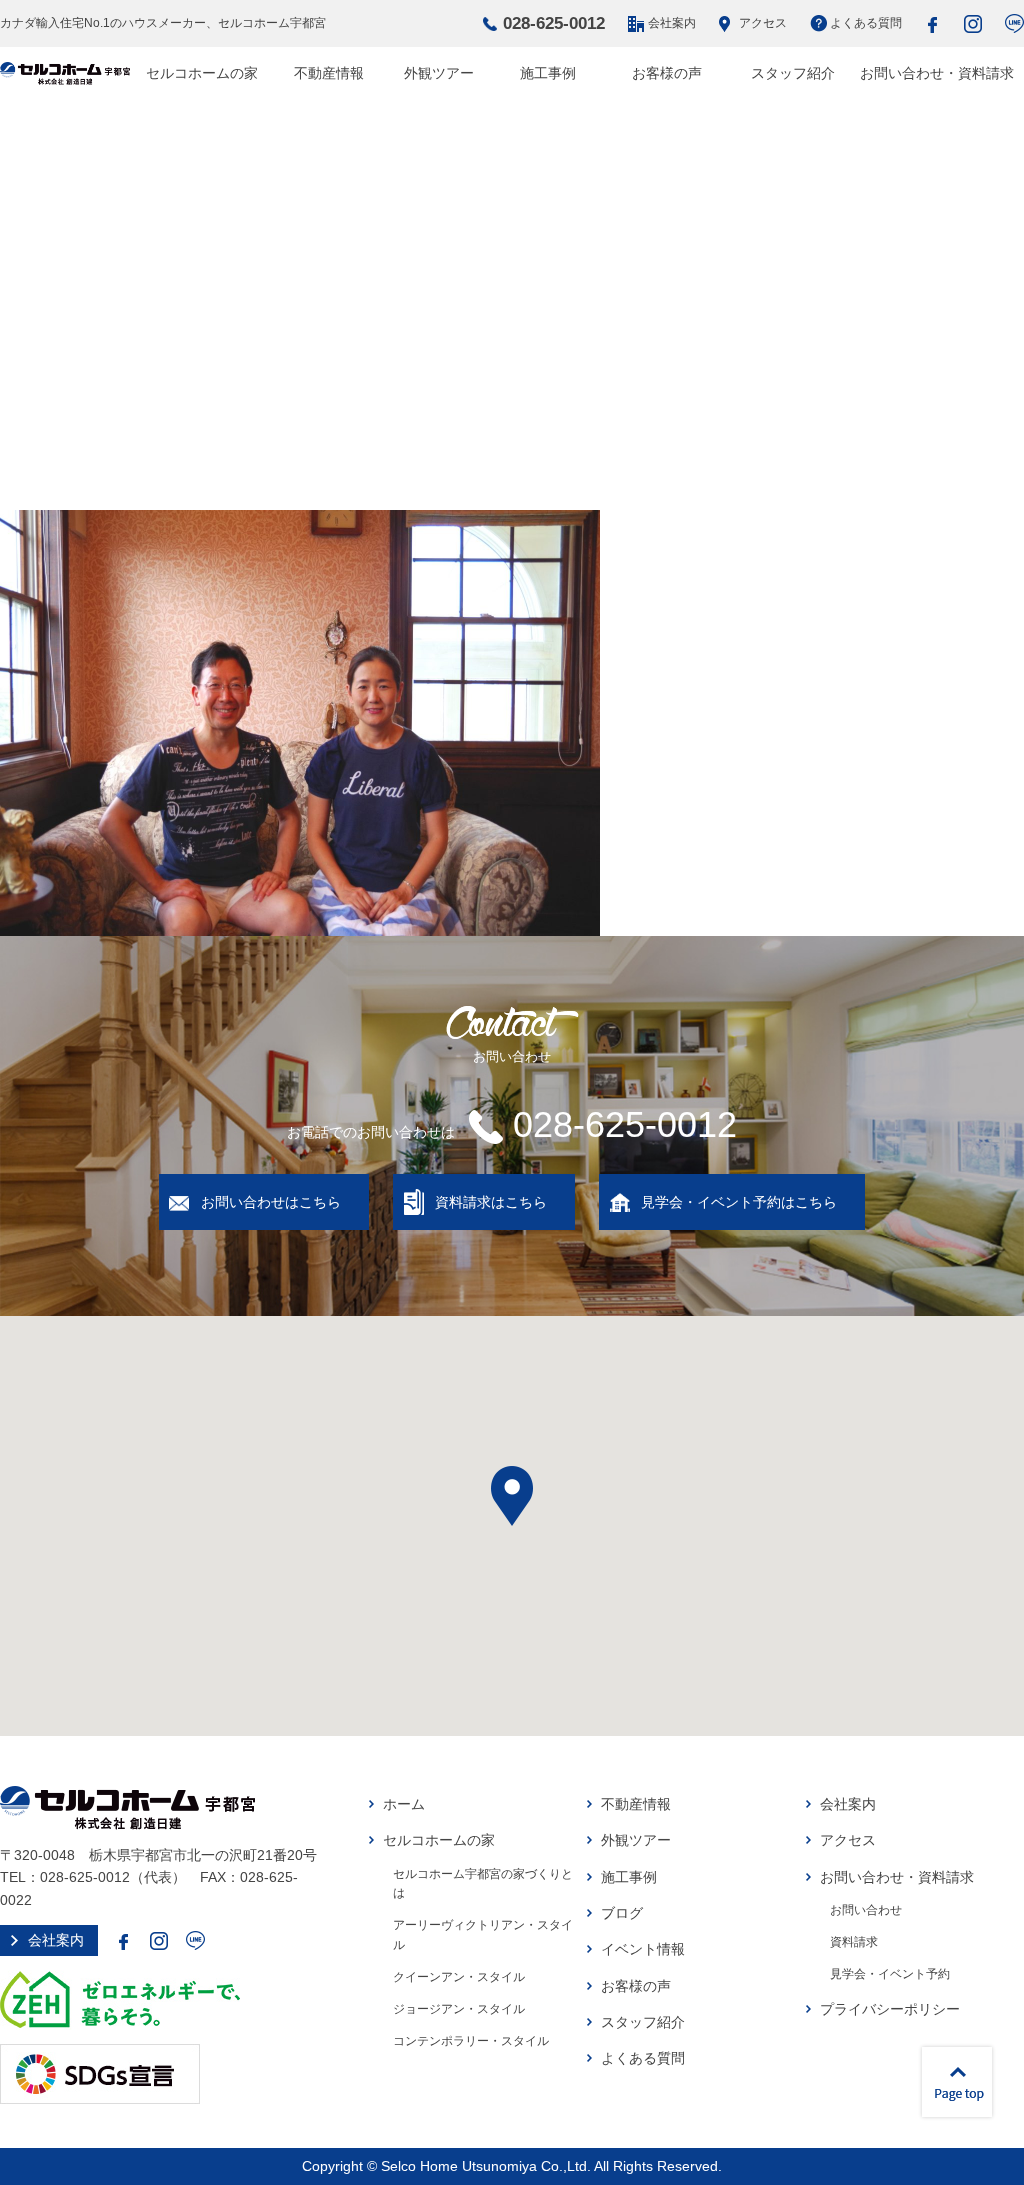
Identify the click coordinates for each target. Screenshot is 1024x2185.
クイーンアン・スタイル (459, 1977)
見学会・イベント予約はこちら (739, 1202)
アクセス (763, 23)
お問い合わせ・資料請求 (937, 73)
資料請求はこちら (491, 1202)
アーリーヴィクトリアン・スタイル (483, 1935)
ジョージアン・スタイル (459, 2009)
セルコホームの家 (202, 73)
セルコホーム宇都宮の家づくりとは (483, 1884)
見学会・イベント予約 (890, 1974)
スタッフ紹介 (793, 73)
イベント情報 (643, 1949)
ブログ (622, 1913)
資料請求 (854, 1942)
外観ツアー (439, 73)
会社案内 (672, 23)
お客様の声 (667, 73)
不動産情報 (329, 73)
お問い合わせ (866, 1910)
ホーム (404, 1804)
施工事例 (548, 73)
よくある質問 (866, 23)
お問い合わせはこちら (271, 1202)
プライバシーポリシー (890, 2009)
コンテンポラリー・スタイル (471, 2041)
